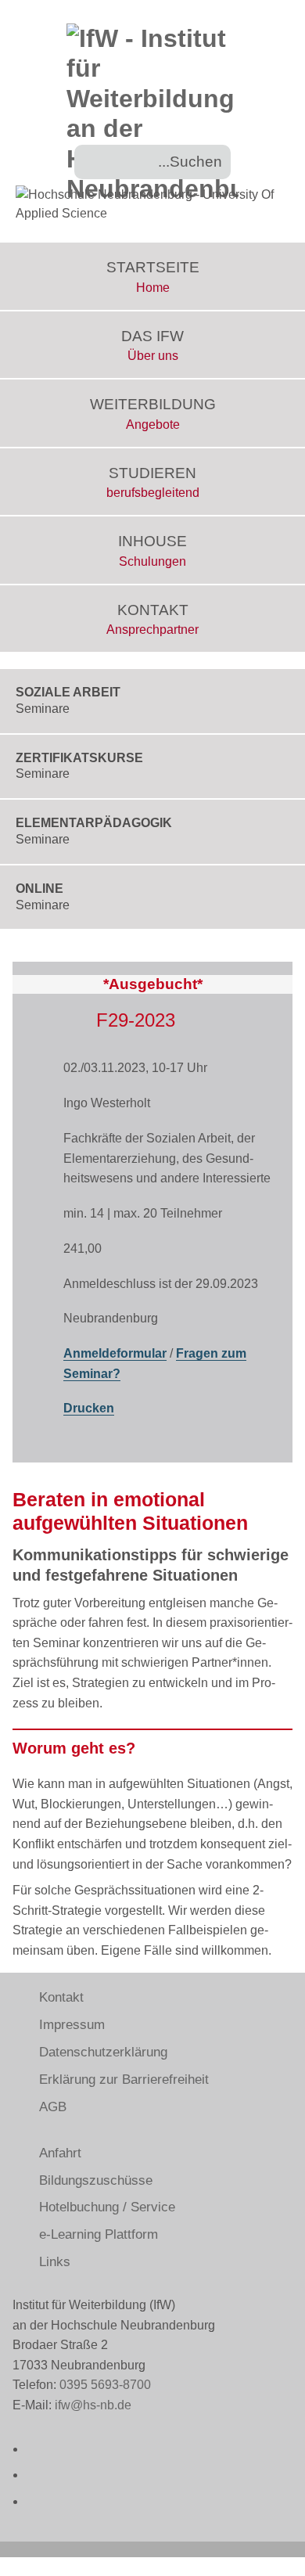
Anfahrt (60, 2153)
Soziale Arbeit (68, 700)
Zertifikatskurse (79, 766)
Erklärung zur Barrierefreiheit (124, 2080)
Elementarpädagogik (94, 831)
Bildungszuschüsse (96, 2180)
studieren (153, 482)
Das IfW (152, 345)
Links (55, 2262)
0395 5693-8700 (105, 2385)
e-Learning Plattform (99, 2234)
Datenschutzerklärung (103, 2052)
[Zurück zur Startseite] (152, 106)
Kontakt (152, 619)
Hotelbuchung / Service (107, 2207)
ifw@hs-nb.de (93, 2405)
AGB (53, 2107)
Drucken (89, 1408)
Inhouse (152, 550)
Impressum (72, 2025)
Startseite (153, 277)
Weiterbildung (153, 414)
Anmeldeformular (115, 1353)
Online (43, 897)
